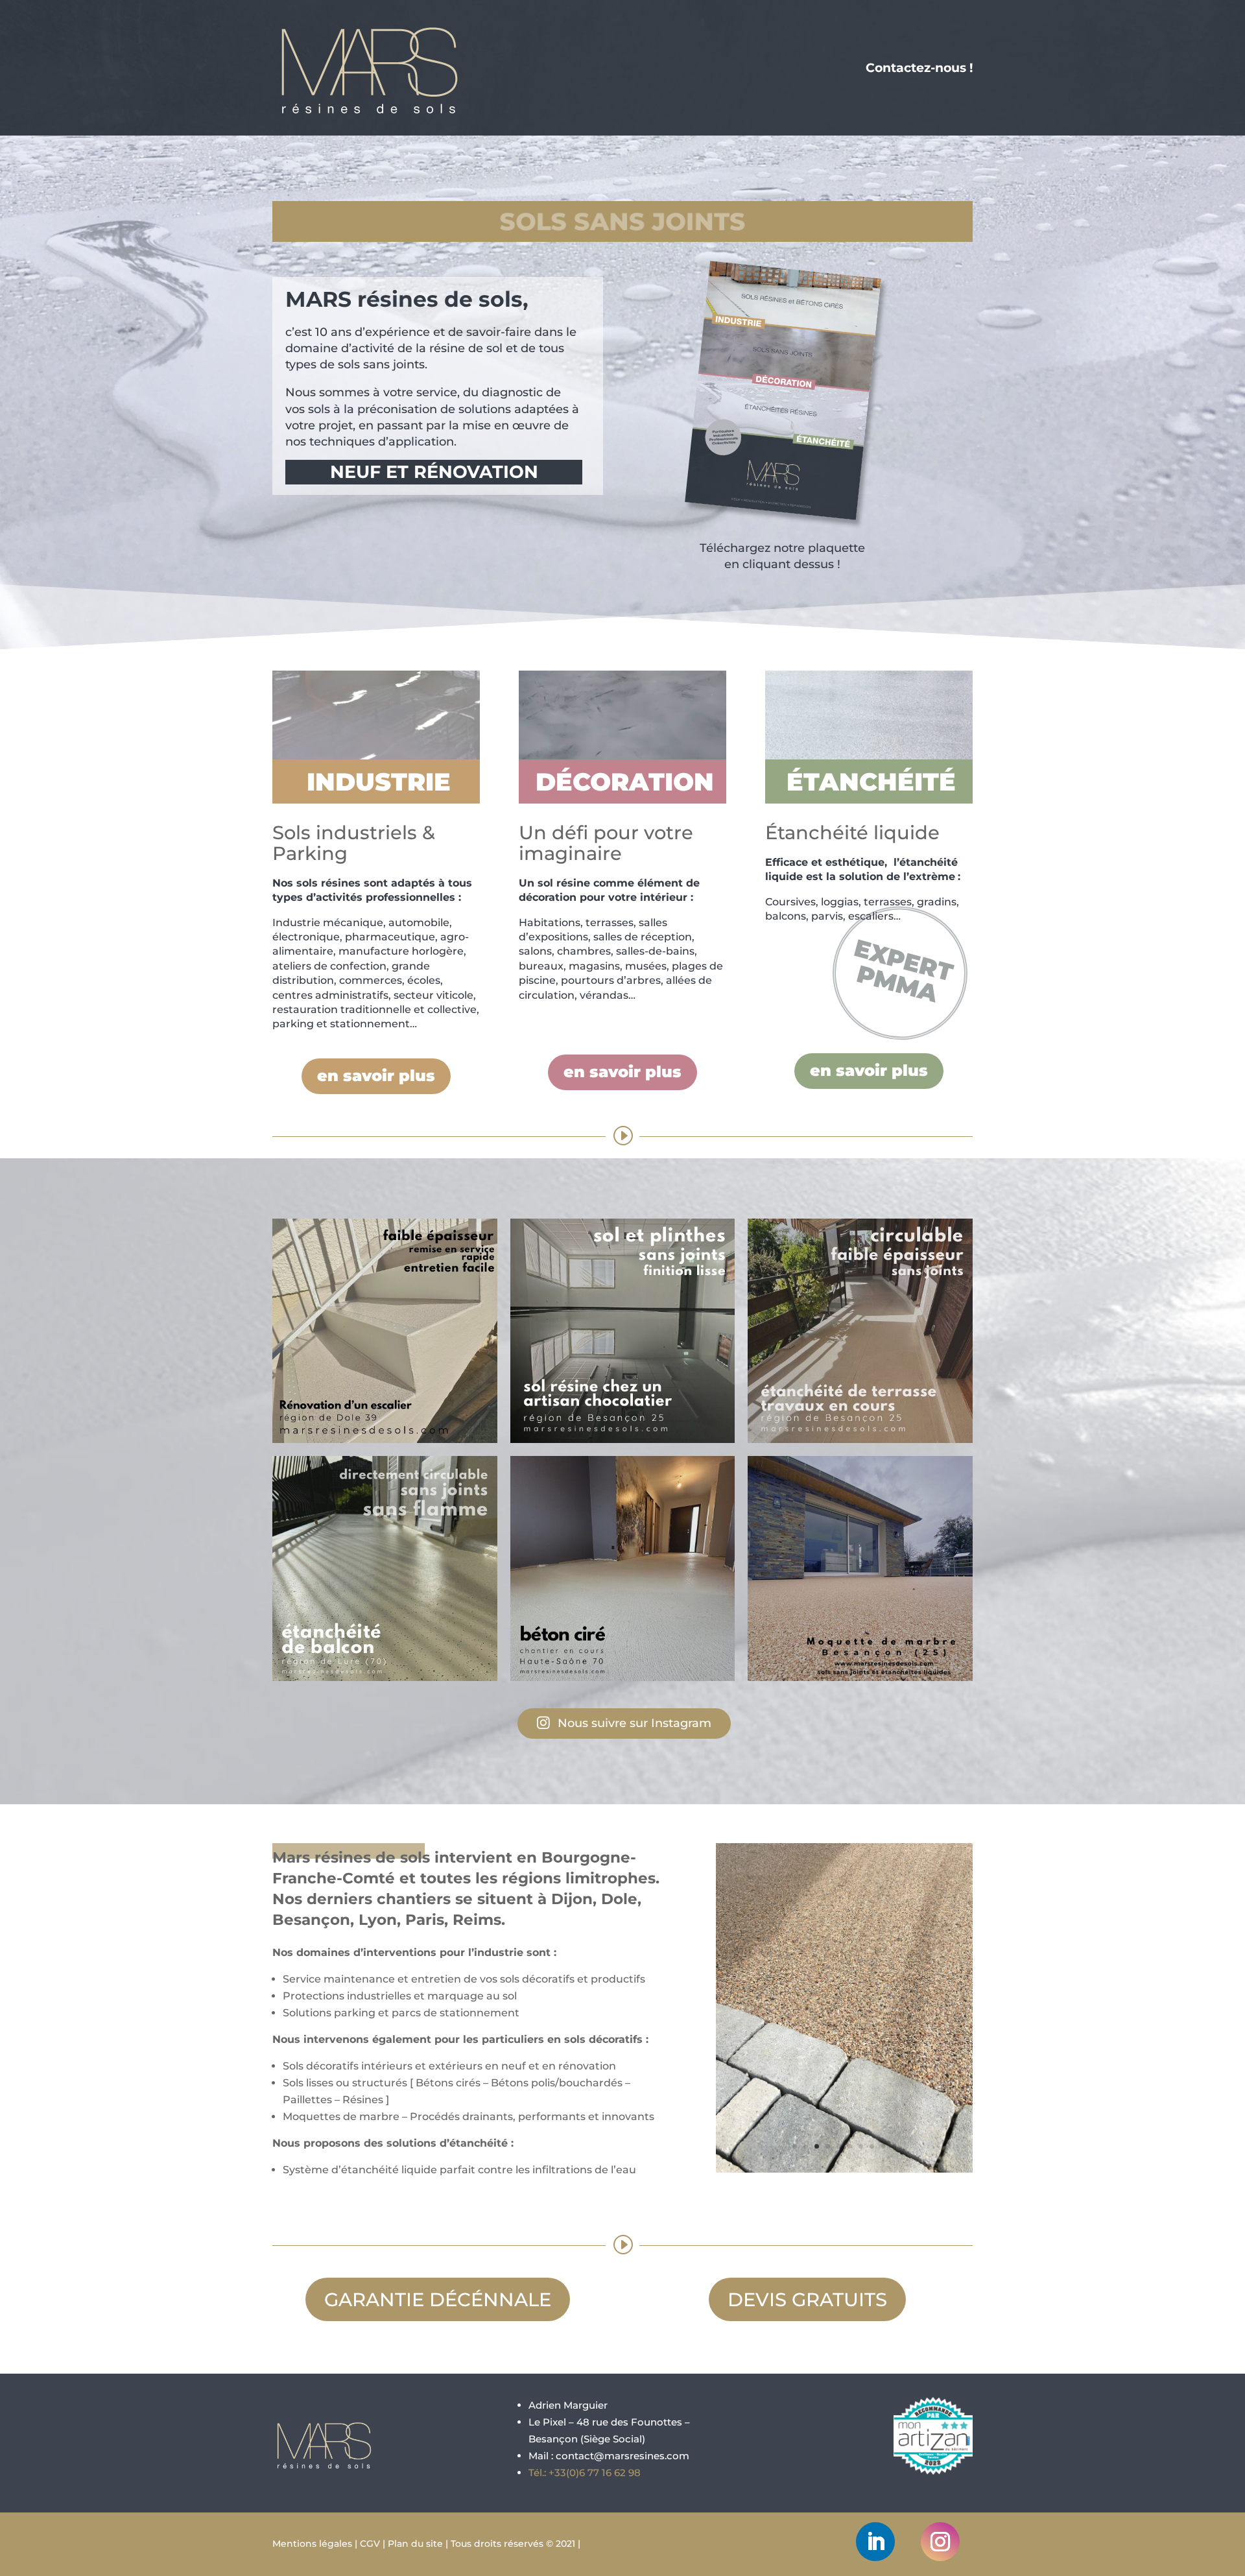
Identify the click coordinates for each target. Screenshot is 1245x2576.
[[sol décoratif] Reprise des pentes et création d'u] (860, 1568)
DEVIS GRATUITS (807, 2299)
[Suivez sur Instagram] (940, 2542)
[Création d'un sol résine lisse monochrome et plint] (623, 1331)
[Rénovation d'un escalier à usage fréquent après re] (385, 1331)
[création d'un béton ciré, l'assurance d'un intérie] (623, 1568)
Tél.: (585, 2473)
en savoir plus (376, 1076)
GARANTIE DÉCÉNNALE (438, 2299)
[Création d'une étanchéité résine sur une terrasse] (860, 1331)
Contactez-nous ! (919, 68)
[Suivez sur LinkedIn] (875, 2542)
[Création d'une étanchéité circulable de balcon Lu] (385, 1568)
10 (894, 2146)
